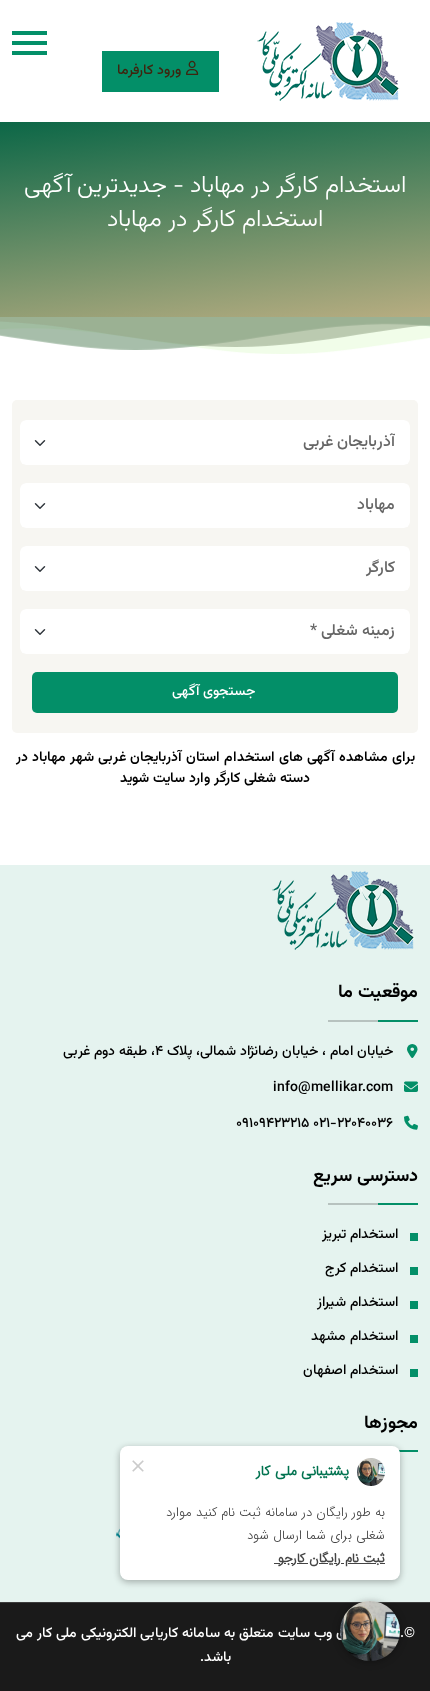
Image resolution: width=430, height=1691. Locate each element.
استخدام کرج (361, 1269)
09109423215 (272, 1124)
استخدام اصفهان (350, 1371)
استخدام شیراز (357, 1303)
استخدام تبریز (360, 1235)
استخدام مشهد (354, 1337)
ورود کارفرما (149, 71)
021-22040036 (353, 1124)
